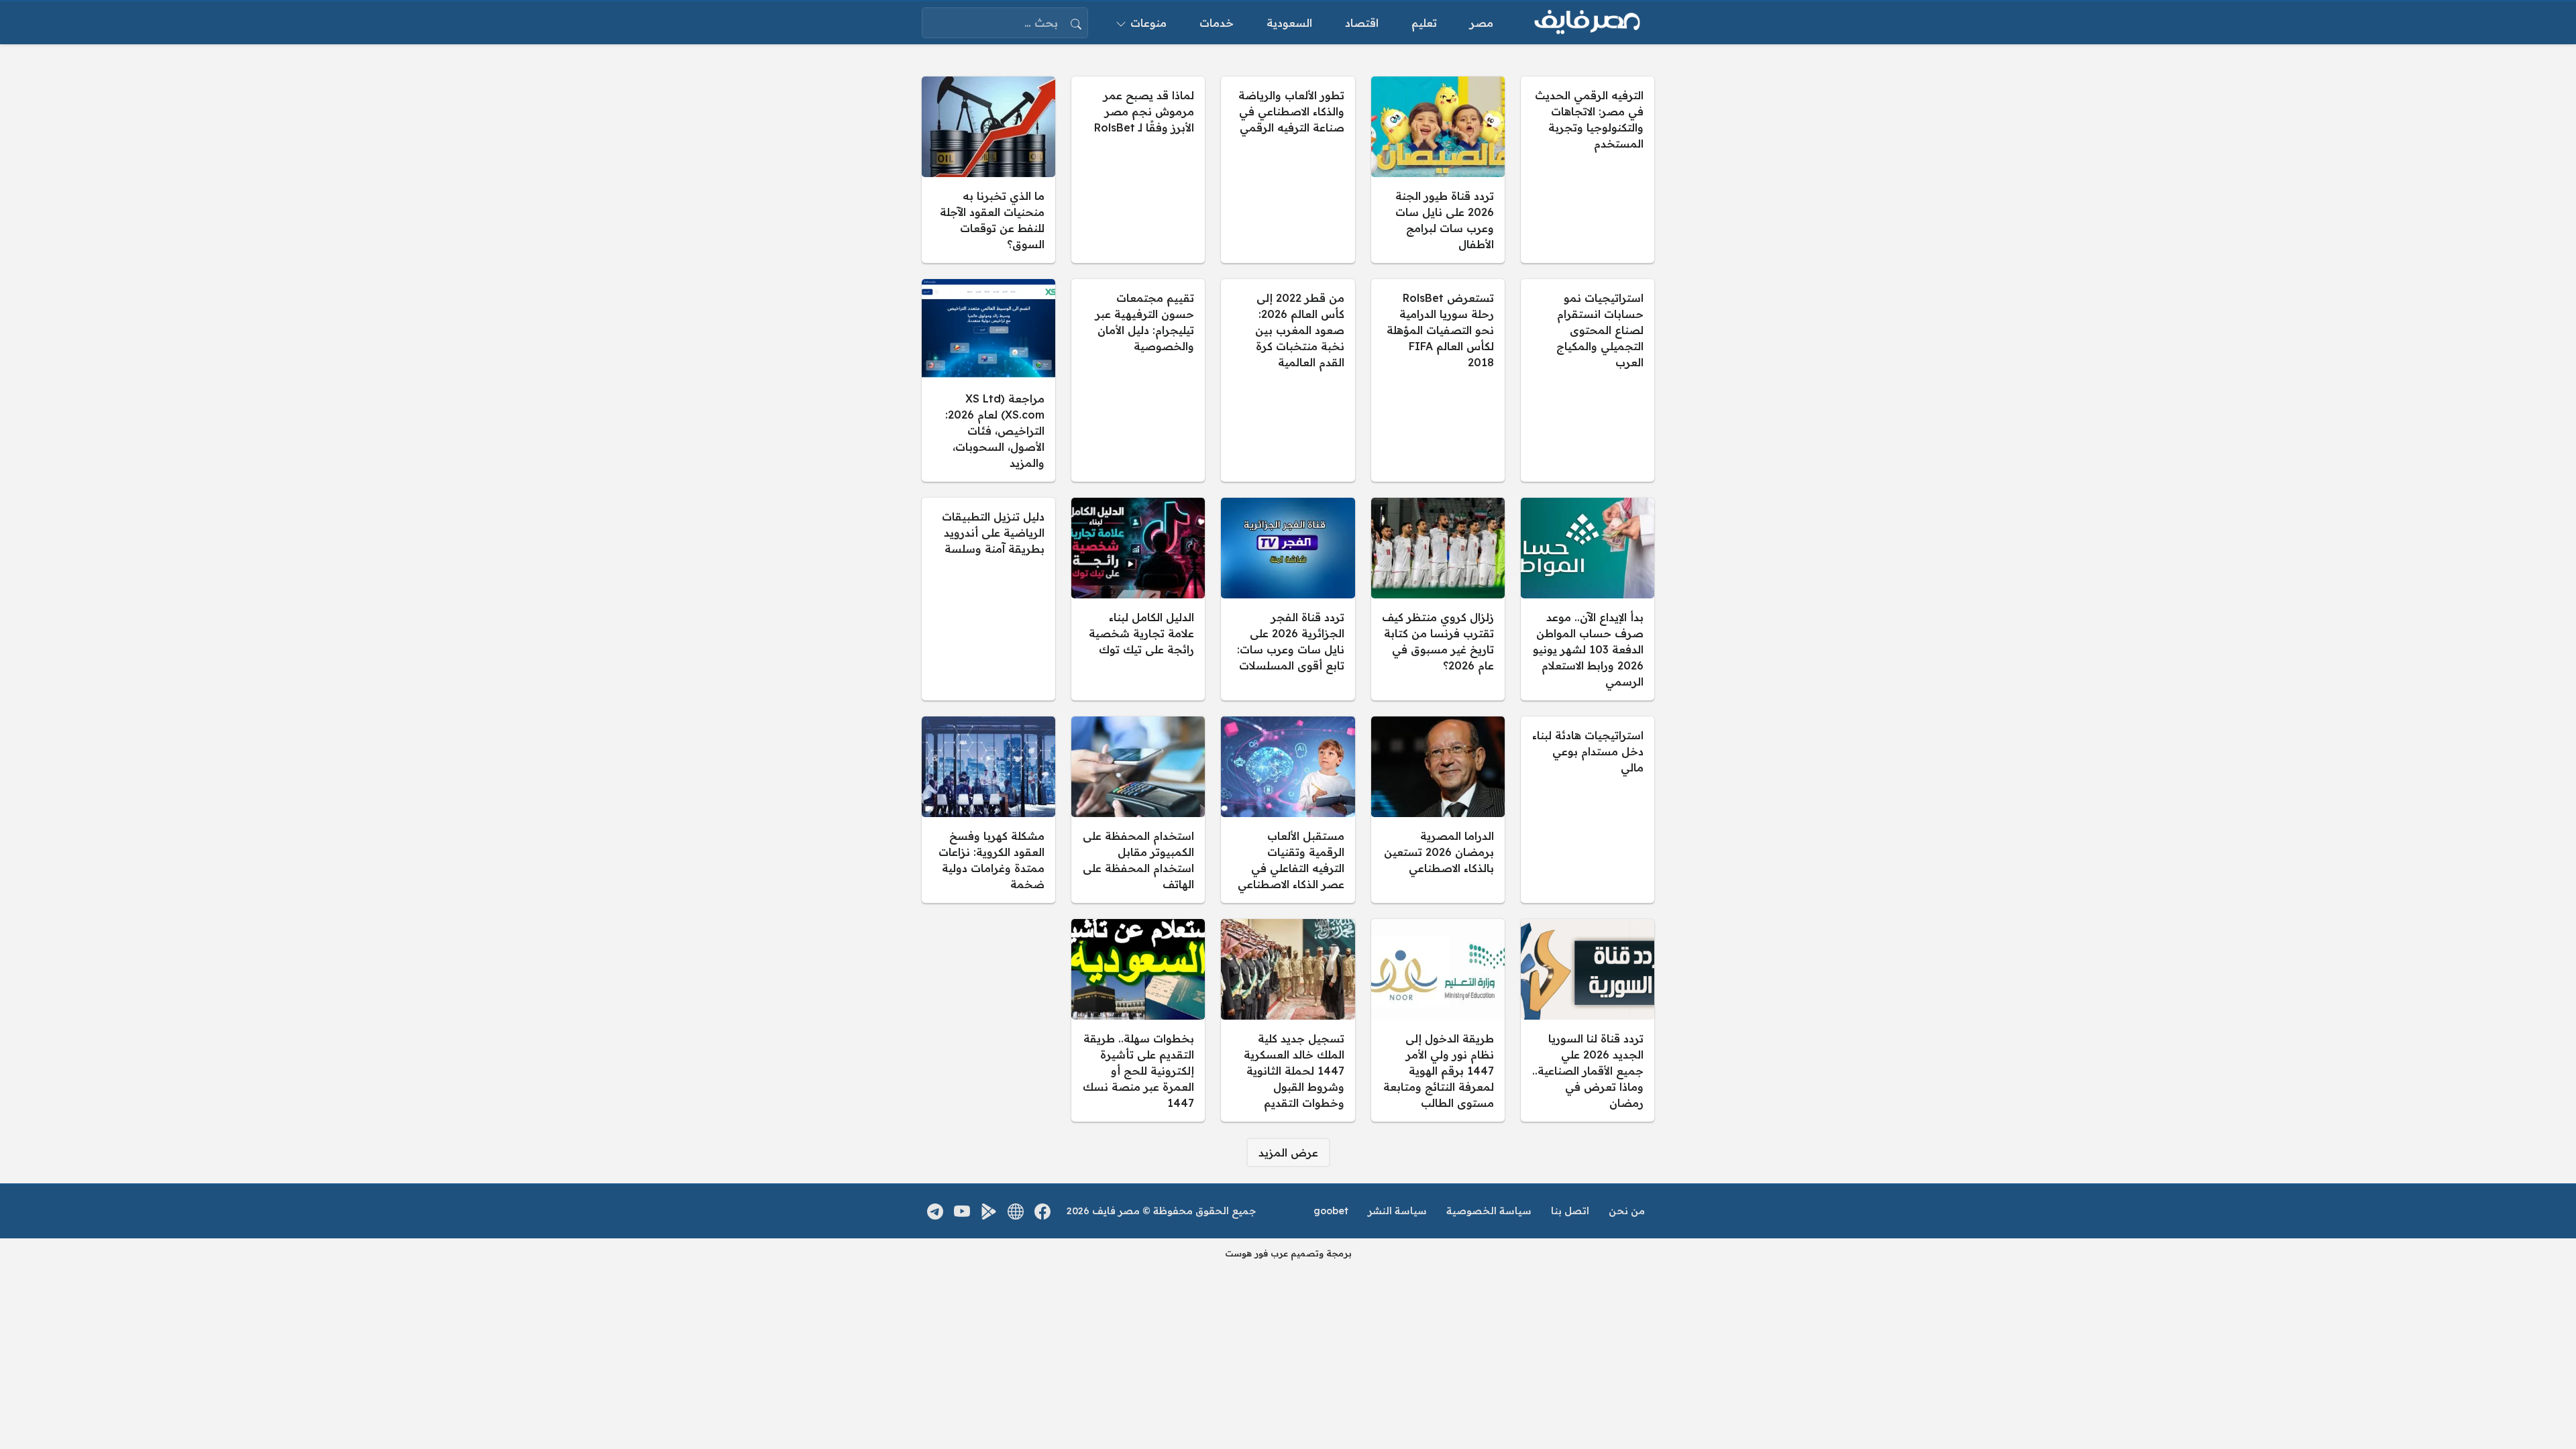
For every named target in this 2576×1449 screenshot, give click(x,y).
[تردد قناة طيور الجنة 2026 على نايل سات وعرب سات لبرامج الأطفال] (1438, 170)
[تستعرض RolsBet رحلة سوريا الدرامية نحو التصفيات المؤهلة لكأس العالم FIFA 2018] (1438, 380)
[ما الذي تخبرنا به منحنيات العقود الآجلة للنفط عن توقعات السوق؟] (988, 170)
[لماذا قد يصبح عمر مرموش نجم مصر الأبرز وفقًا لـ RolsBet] (1138, 170)
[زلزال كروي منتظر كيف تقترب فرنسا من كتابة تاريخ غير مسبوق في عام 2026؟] (1438, 599)
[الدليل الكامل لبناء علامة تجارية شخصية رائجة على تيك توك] (1138, 599)
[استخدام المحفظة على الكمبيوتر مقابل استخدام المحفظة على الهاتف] (1138, 810)
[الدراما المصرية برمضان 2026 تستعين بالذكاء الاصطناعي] (1438, 810)
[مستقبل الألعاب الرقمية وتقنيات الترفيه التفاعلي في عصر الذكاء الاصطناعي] (1288, 810)
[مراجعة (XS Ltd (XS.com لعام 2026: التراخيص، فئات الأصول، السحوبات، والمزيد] (988, 380)
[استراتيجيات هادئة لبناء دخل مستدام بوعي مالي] (1588, 810)
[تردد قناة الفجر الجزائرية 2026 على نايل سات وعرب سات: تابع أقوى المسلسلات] (1288, 599)
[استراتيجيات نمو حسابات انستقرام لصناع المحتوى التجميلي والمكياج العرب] (1588, 380)
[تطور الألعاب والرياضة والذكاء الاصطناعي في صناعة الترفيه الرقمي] (1288, 170)
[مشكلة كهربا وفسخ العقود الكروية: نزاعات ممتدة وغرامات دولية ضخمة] (988, 810)
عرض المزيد (1288, 1152)
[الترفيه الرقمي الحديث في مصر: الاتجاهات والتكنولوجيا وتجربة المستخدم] (1588, 170)
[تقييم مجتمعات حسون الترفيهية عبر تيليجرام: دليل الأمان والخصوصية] (1138, 380)
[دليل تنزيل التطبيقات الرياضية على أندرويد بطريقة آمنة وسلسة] (988, 599)
